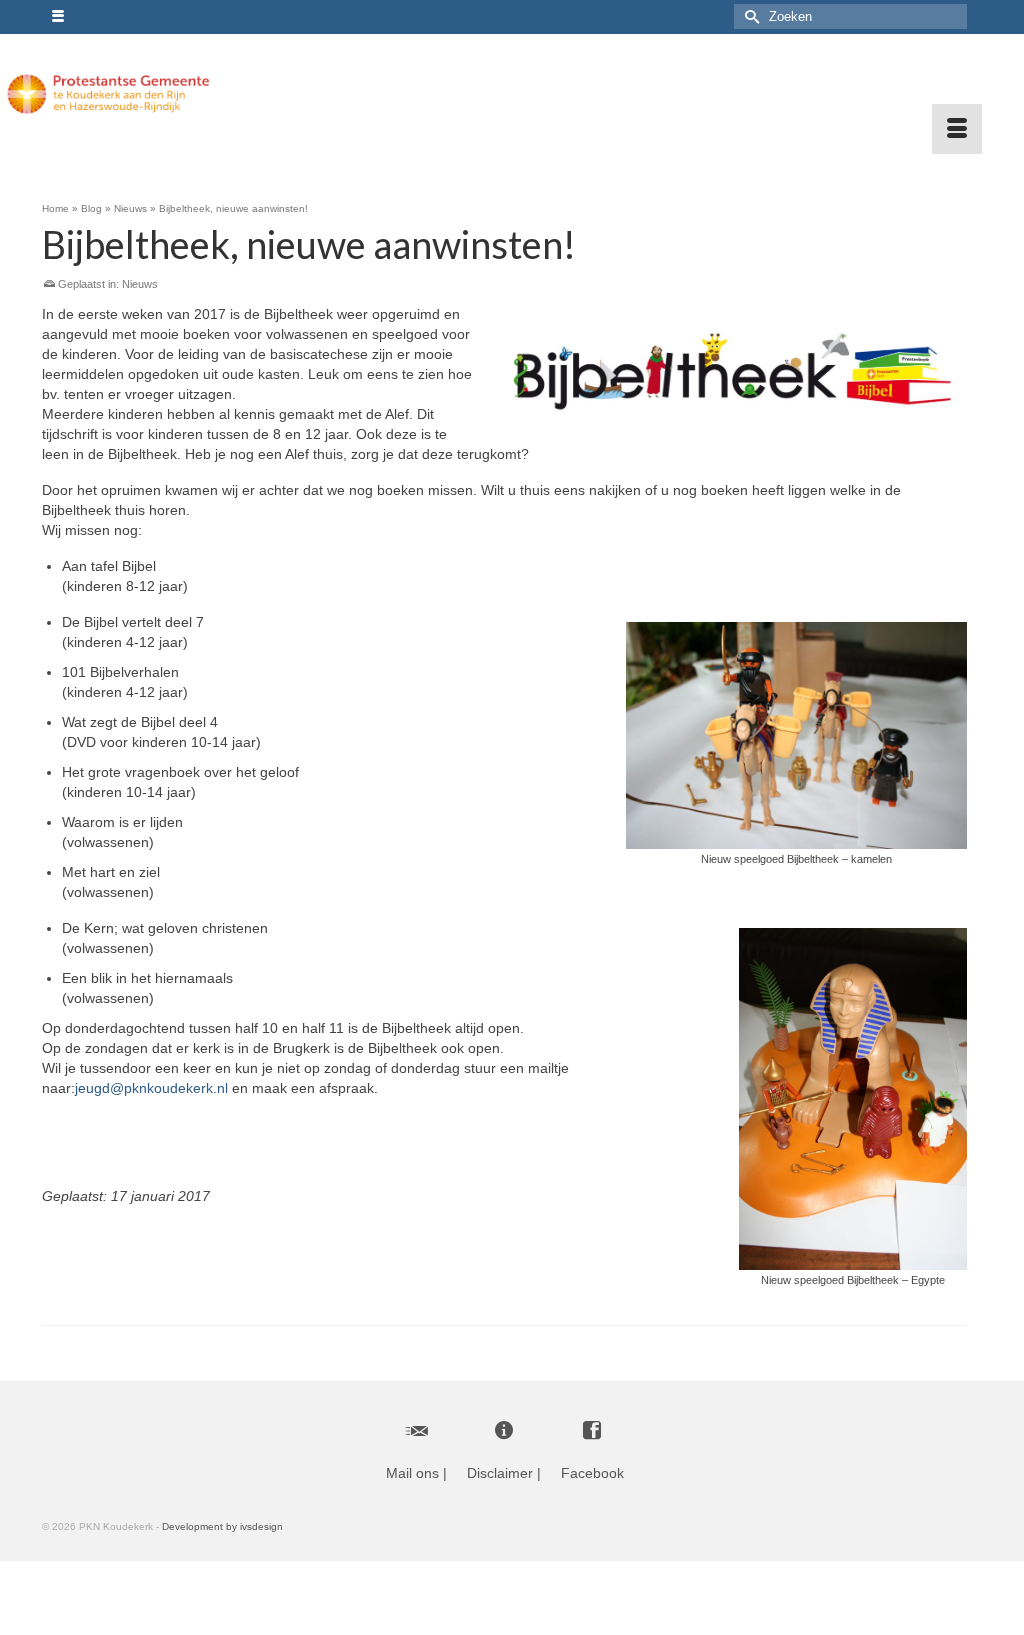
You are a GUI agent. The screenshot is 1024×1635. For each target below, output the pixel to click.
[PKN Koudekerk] (108, 94)
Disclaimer (500, 1473)
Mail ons (412, 1473)
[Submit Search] (749, 16)
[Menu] (957, 129)
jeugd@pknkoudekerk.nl (151, 1088)
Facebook (592, 1473)
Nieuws (140, 284)
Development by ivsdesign (222, 1526)
